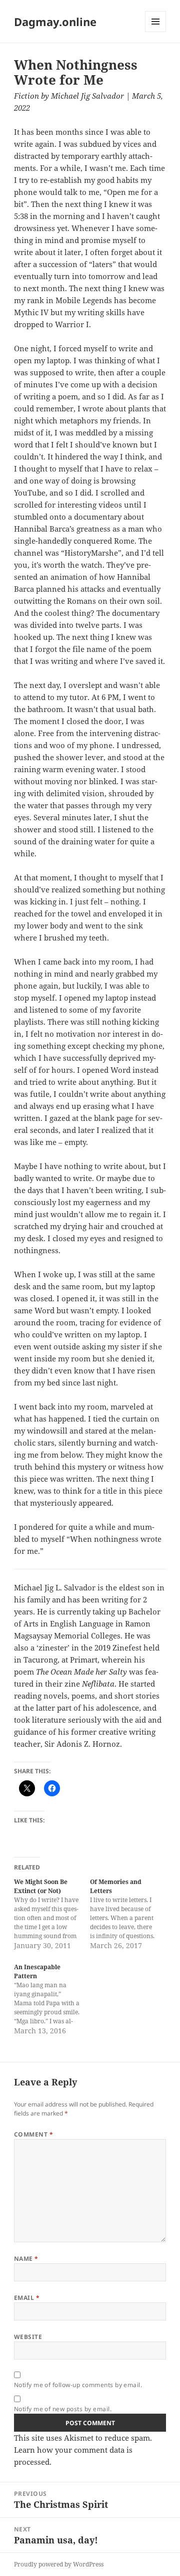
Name (26, 2259)
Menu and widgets (156, 32)
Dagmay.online (55, 22)
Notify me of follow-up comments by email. (78, 2385)
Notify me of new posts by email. (63, 2409)
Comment (33, 2134)
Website (28, 2337)
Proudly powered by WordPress (59, 2564)
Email (27, 2298)
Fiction (26, 96)
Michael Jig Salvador (87, 96)
